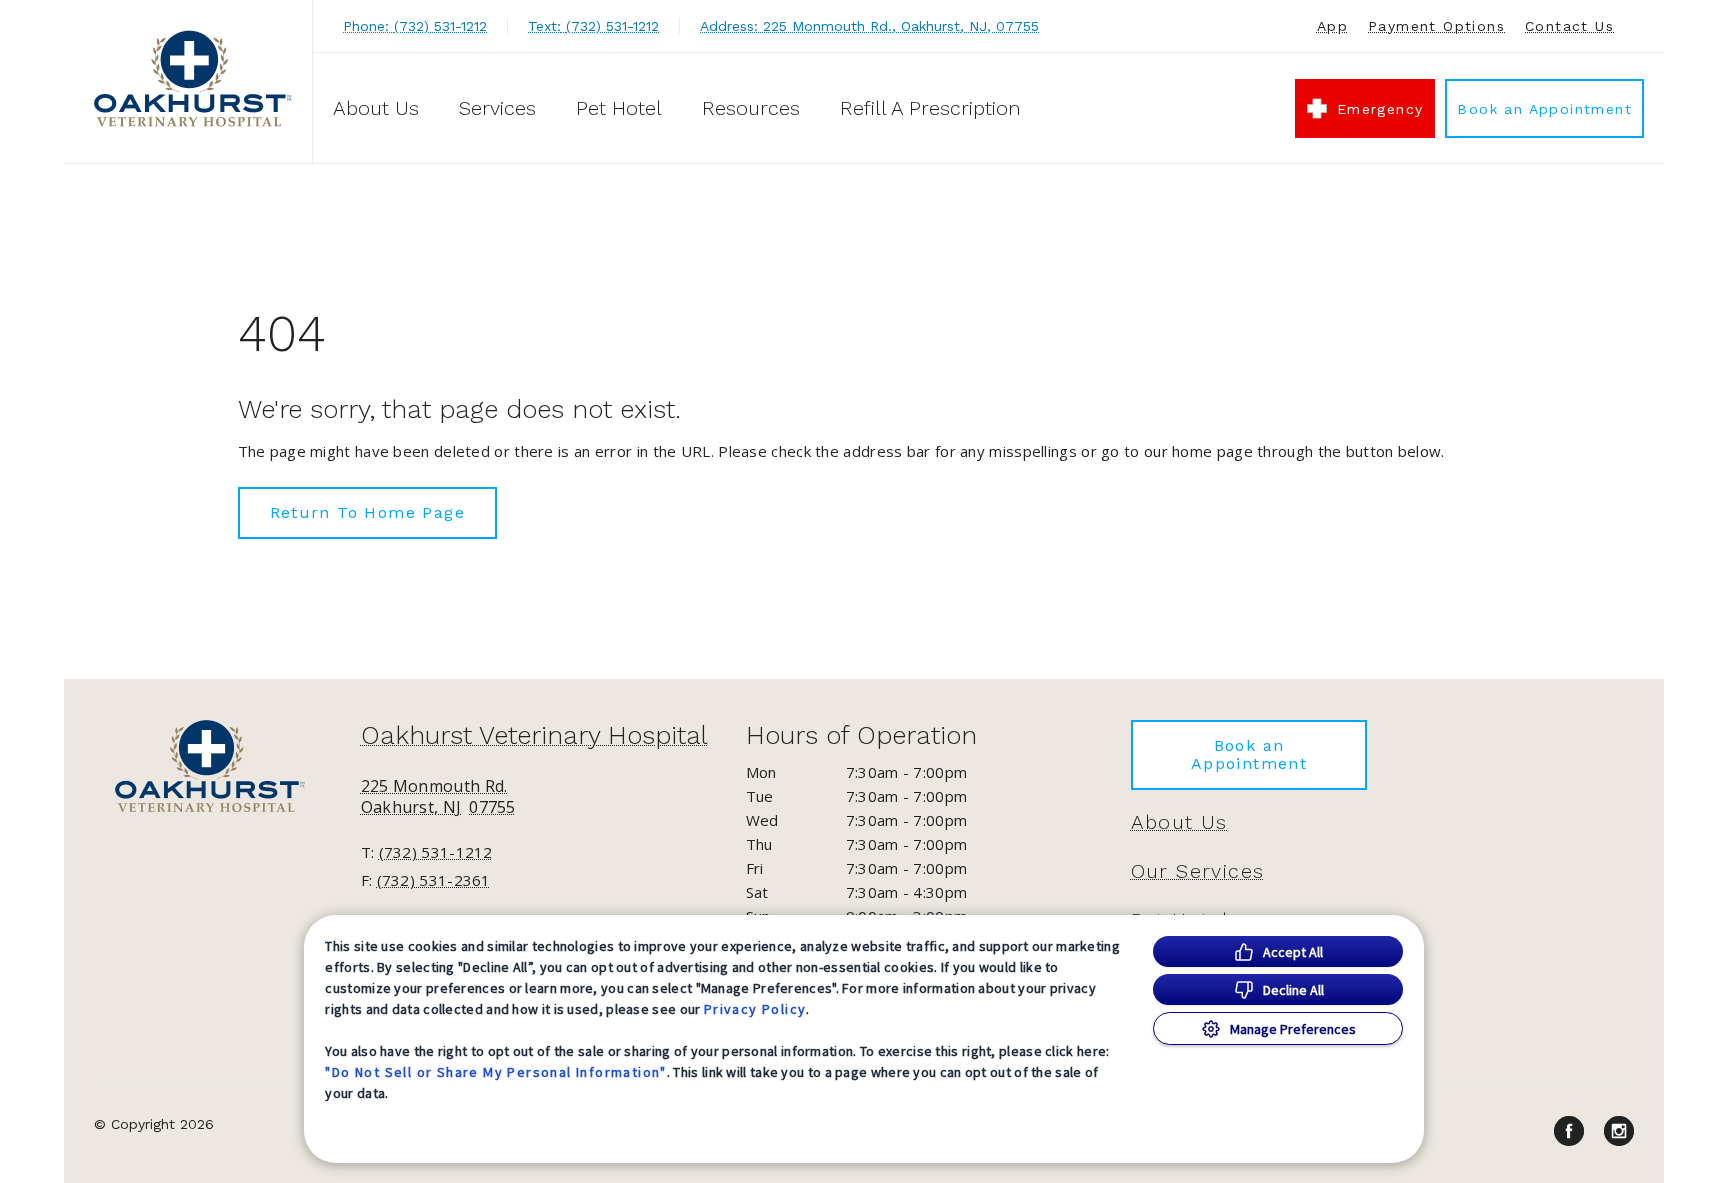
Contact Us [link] (1569, 26)
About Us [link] (1179, 822)
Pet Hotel (619, 108)
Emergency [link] (1380, 109)
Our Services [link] (1198, 871)
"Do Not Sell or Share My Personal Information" (495, 1072)
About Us (376, 108)
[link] (193, 78)
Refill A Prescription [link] (930, 108)
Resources (751, 108)
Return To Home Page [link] (368, 512)
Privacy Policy (755, 1009)
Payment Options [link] (1436, 26)
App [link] (1332, 26)
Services (497, 108)
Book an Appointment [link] (1544, 109)
